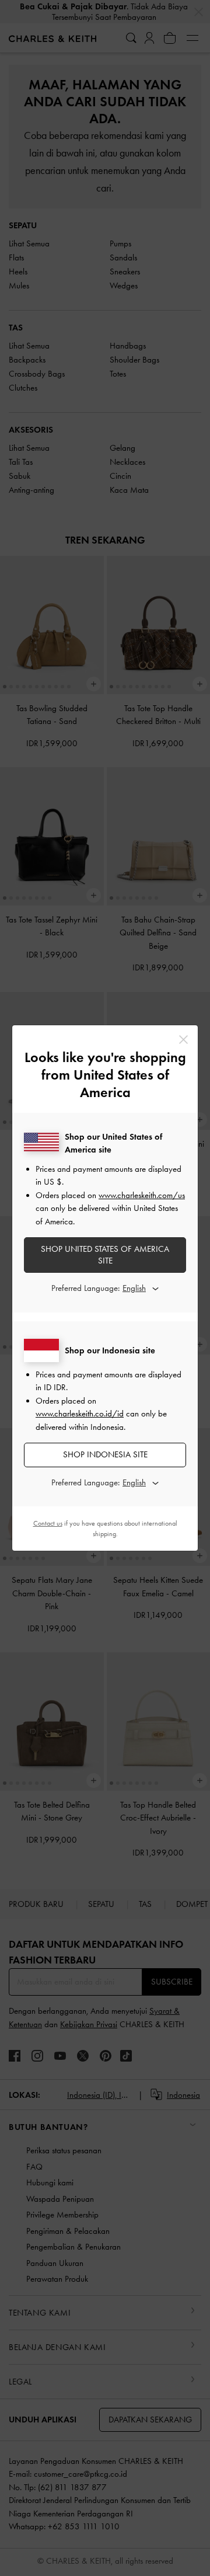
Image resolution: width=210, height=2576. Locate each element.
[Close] (183, 1040)
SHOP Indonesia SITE (105, 1454)
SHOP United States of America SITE (105, 1255)
